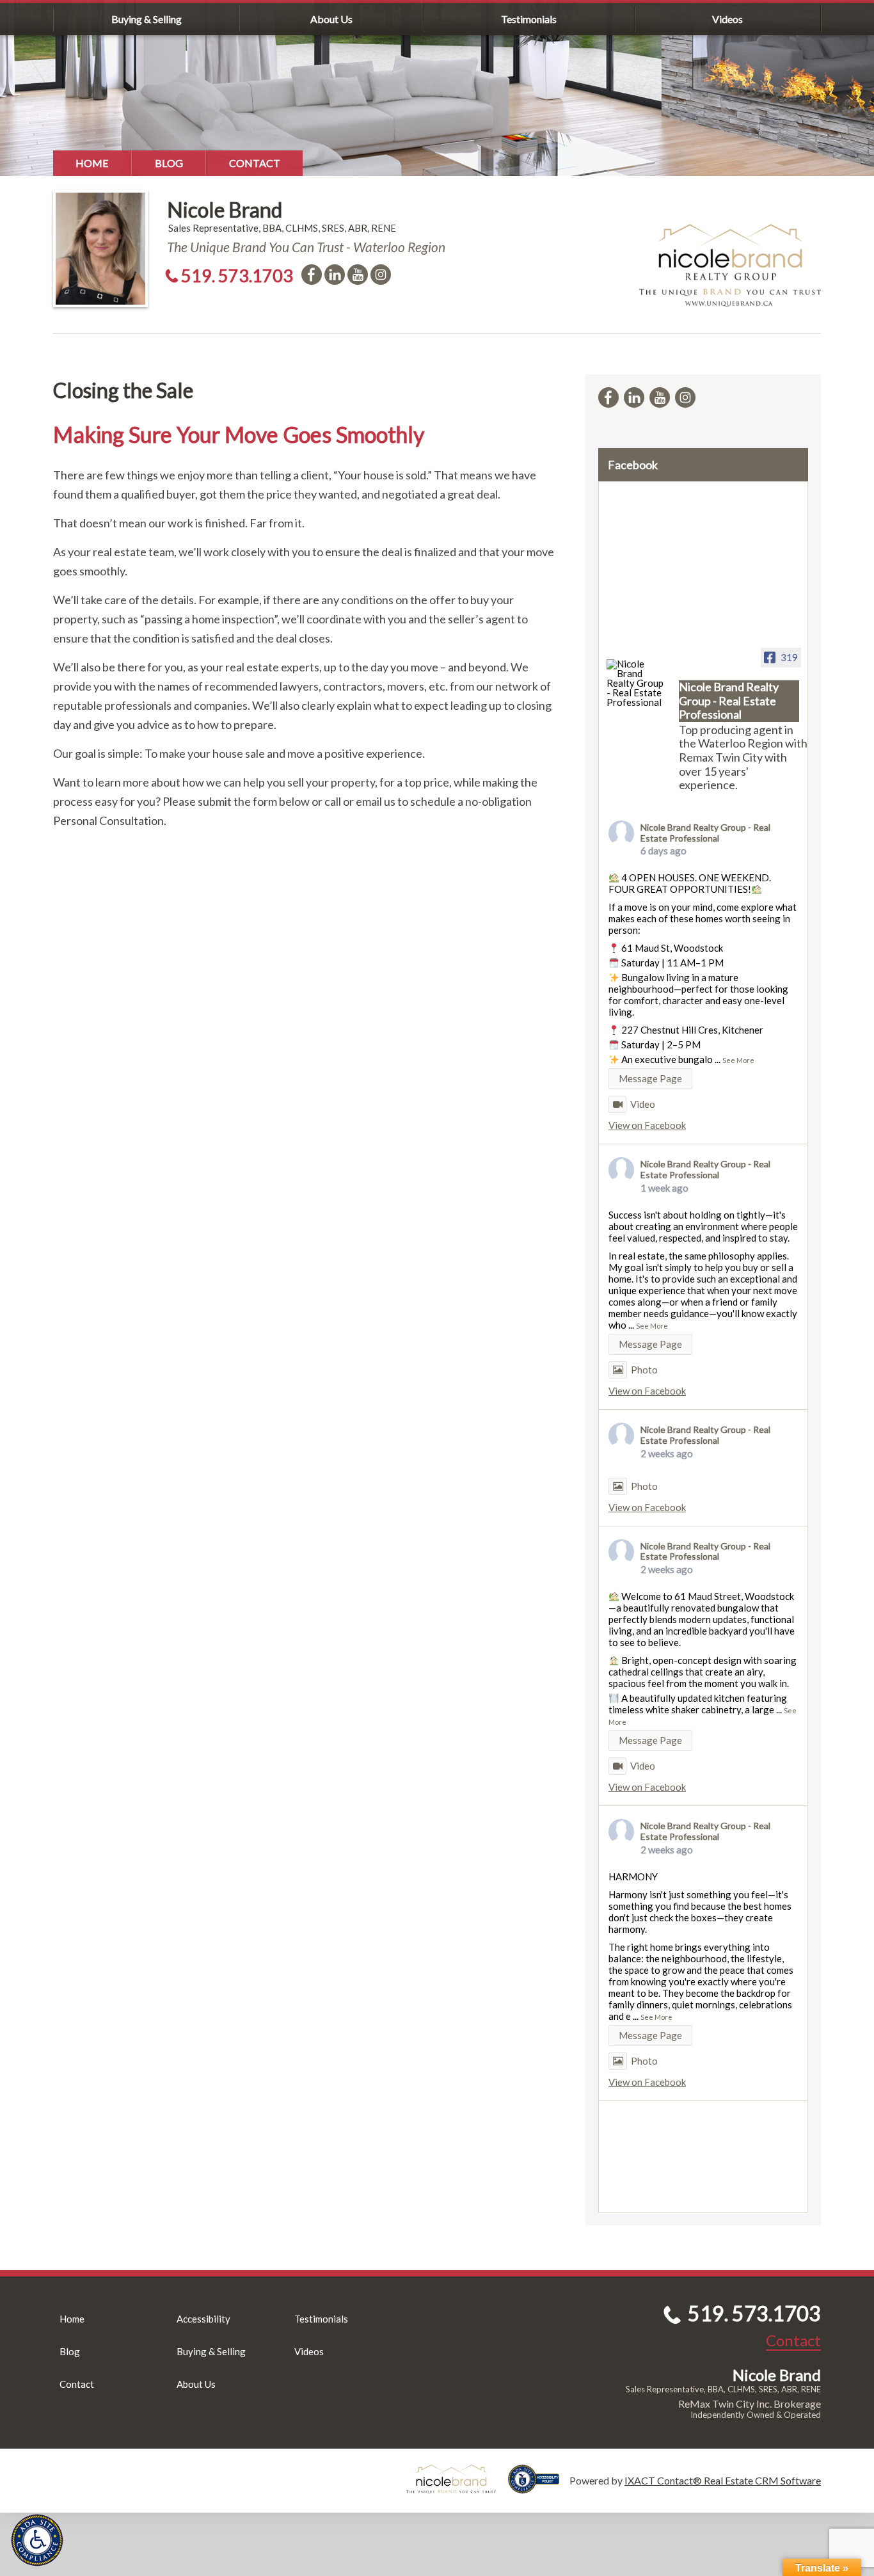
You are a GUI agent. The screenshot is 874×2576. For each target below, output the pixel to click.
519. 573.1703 (237, 276)
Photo (644, 1370)
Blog (169, 163)
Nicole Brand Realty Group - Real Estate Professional (705, 833)
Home (92, 163)
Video (643, 1104)
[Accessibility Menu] (37, 2540)
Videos (727, 19)
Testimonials (529, 19)
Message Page (650, 1078)
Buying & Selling (147, 19)
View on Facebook (647, 1125)
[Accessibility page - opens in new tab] (539, 2487)
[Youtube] (358, 275)
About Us (331, 19)
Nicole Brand (225, 210)
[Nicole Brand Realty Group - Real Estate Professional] (637, 683)
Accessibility (203, 2319)
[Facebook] (312, 275)
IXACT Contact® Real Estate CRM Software (723, 2480)
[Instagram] (381, 275)
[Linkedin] (335, 275)
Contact (255, 163)
